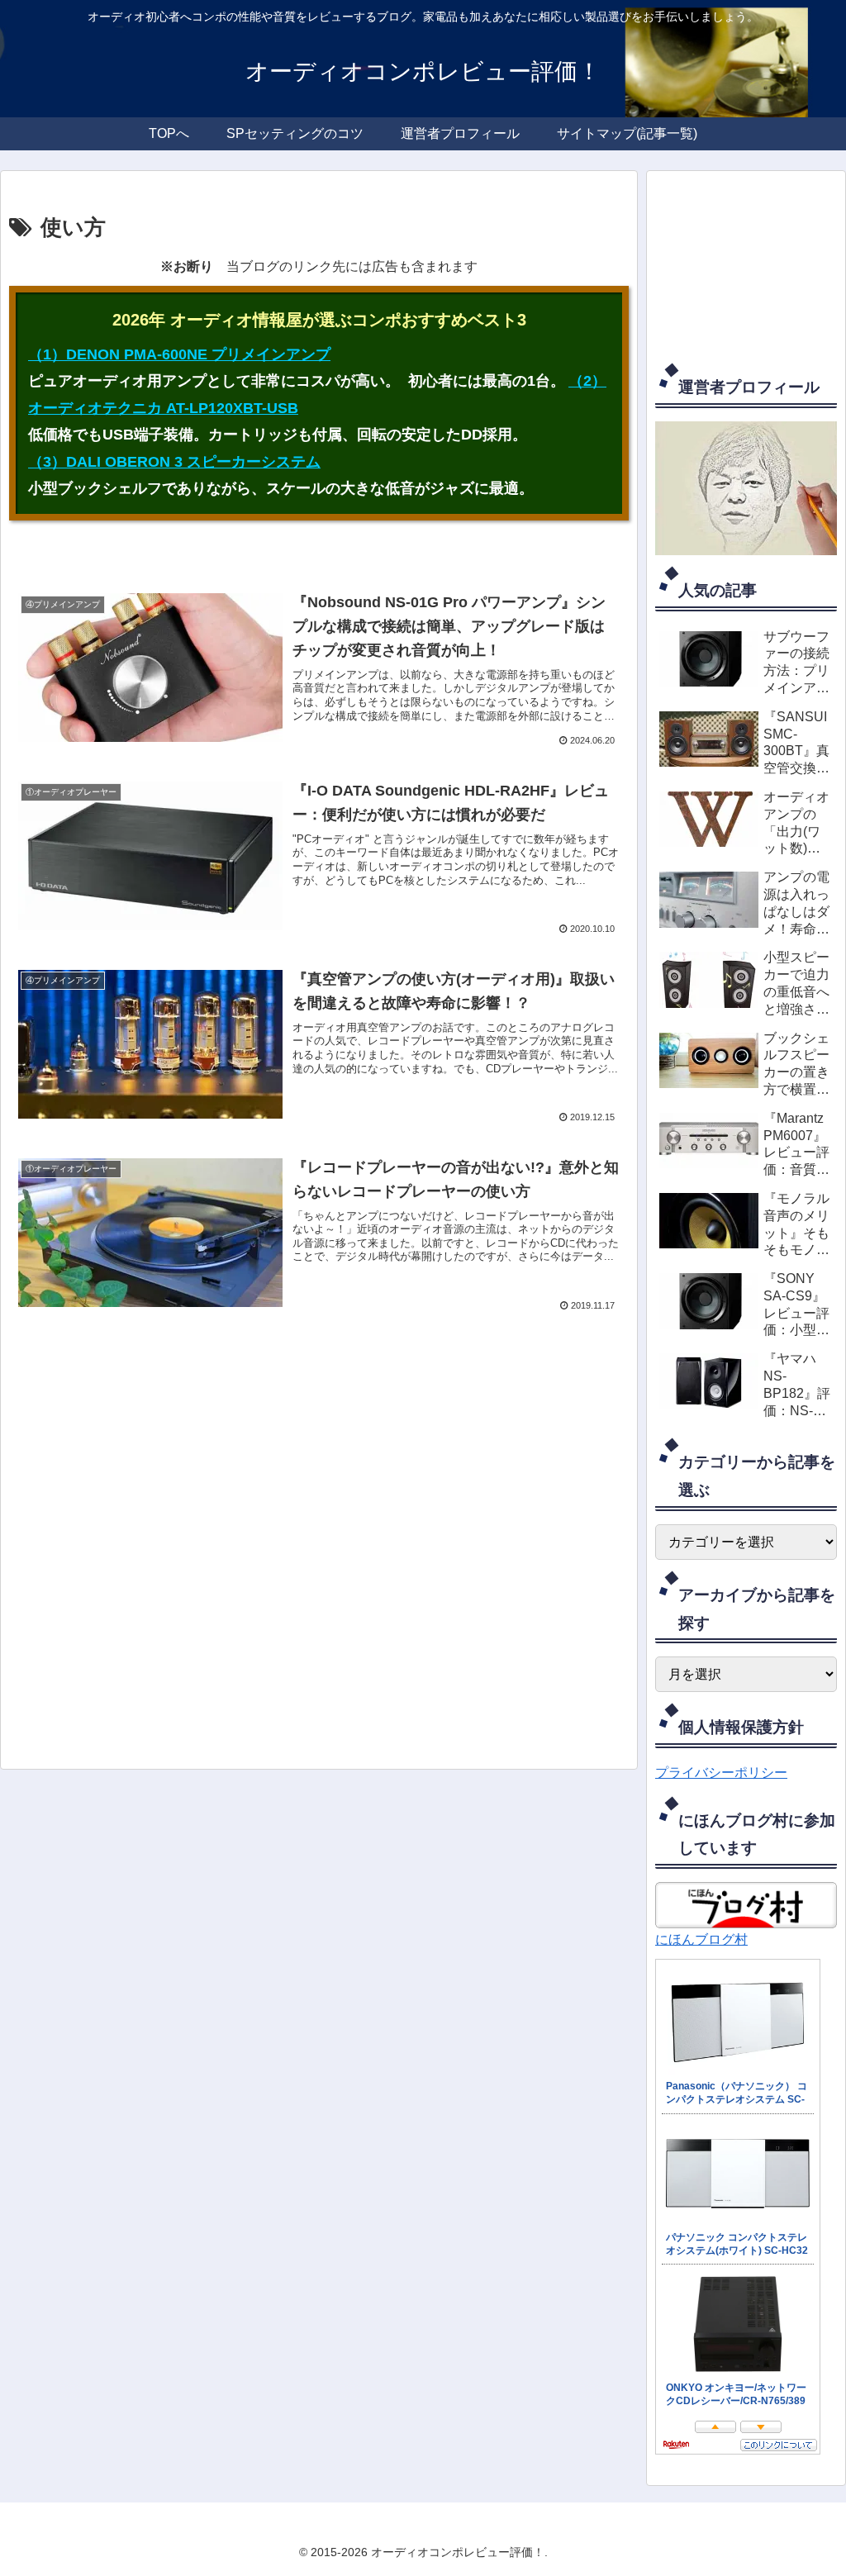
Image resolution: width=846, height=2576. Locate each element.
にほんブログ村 (701, 1939)
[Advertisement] (319, 1547)
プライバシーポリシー (721, 1773)
